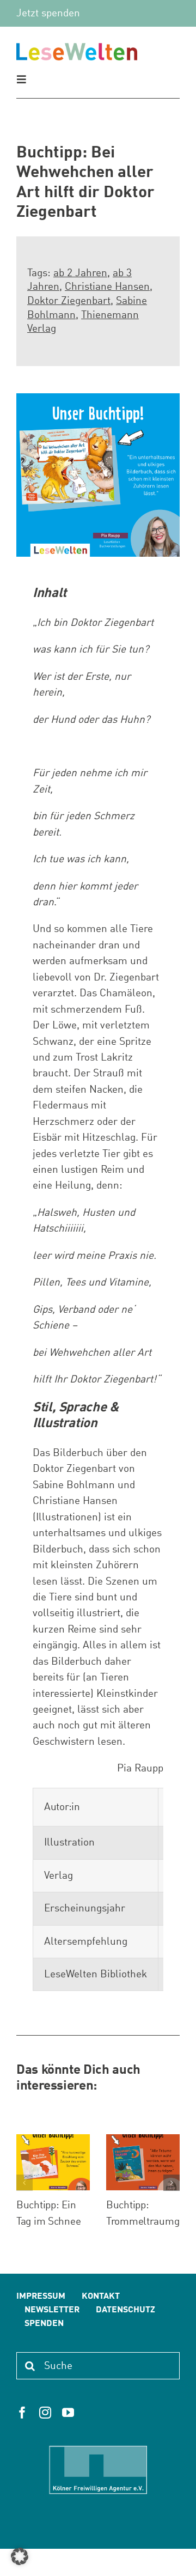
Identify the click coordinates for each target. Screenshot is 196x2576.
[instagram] (45, 2413)
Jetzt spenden (48, 13)
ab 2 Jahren (80, 273)
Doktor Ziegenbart (69, 301)
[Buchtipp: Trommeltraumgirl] (143, 2139)
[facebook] (22, 2413)
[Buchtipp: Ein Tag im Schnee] (53, 2139)
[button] (24, 2183)
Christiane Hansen (107, 287)
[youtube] (68, 2413)
